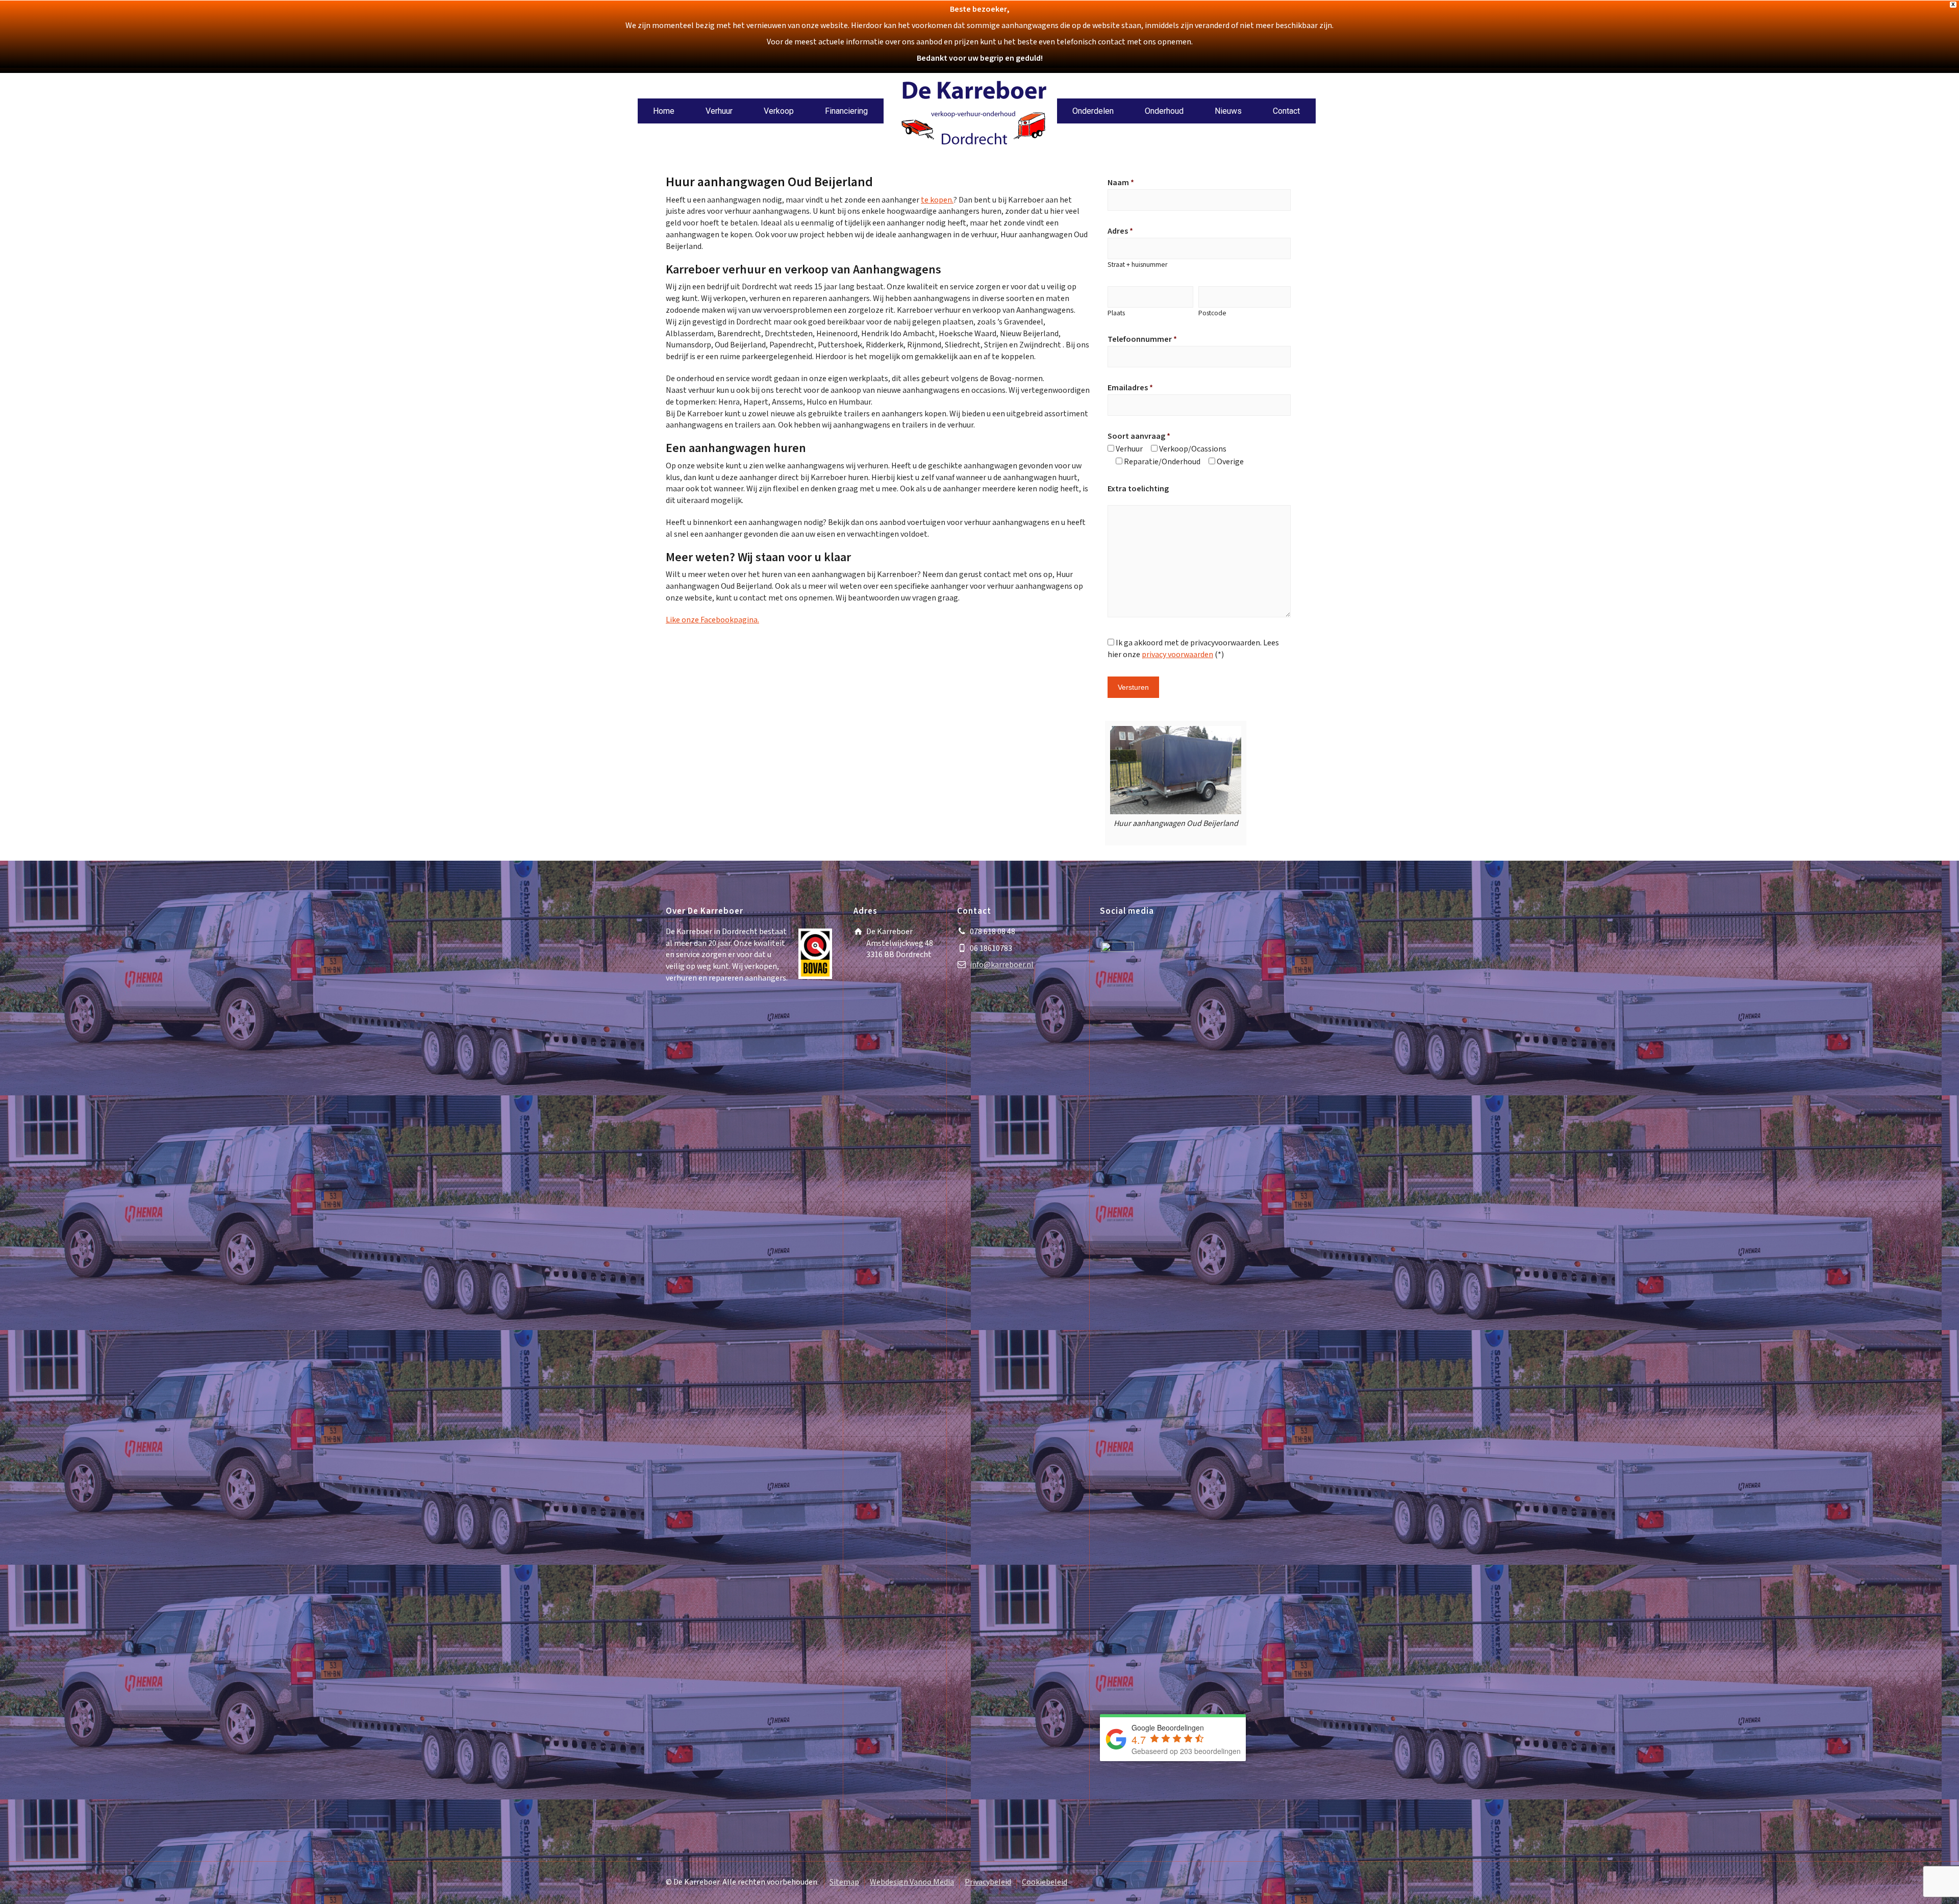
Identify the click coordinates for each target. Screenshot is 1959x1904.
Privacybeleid (988, 1882)
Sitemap (844, 1882)
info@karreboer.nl (1002, 965)
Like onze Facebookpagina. (712, 620)
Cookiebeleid (1045, 1882)
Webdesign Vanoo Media (912, 1882)
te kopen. (937, 200)
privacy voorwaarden (1177, 655)
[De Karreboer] (974, 115)
